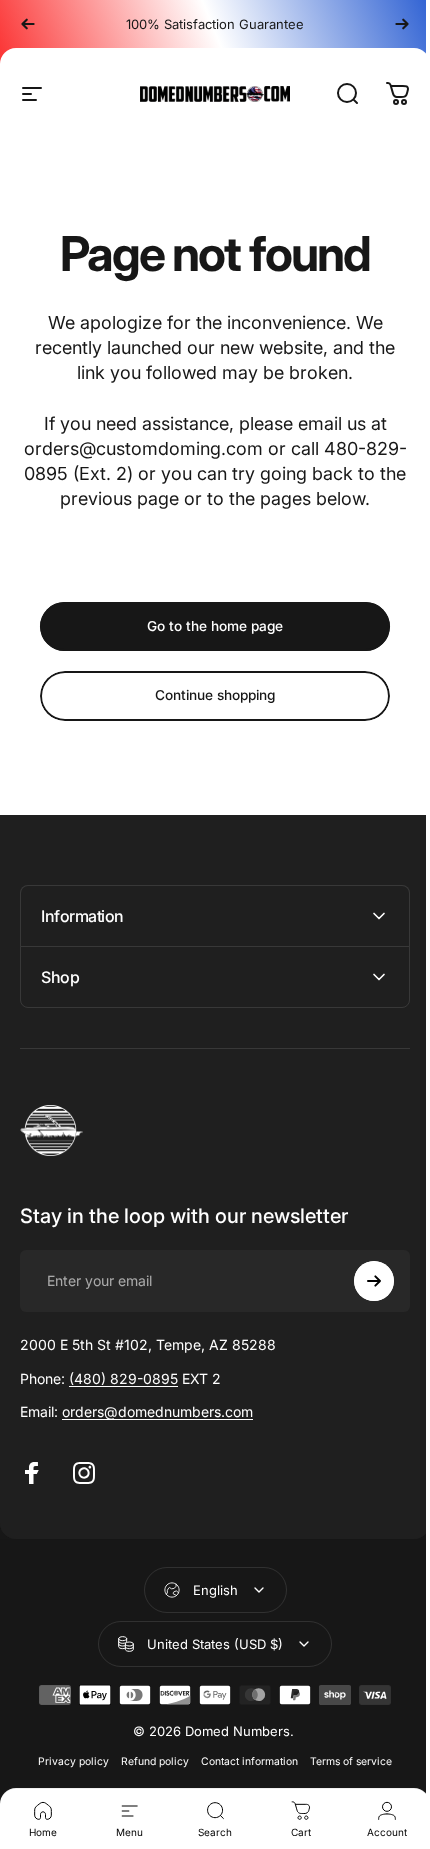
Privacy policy (66, 1761)
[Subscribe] (359, 1281)
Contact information (242, 1761)
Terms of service (344, 1761)
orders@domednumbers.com (157, 1411)
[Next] (402, 24)
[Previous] (28, 24)
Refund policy (148, 1761)
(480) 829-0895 (123, 1378)
